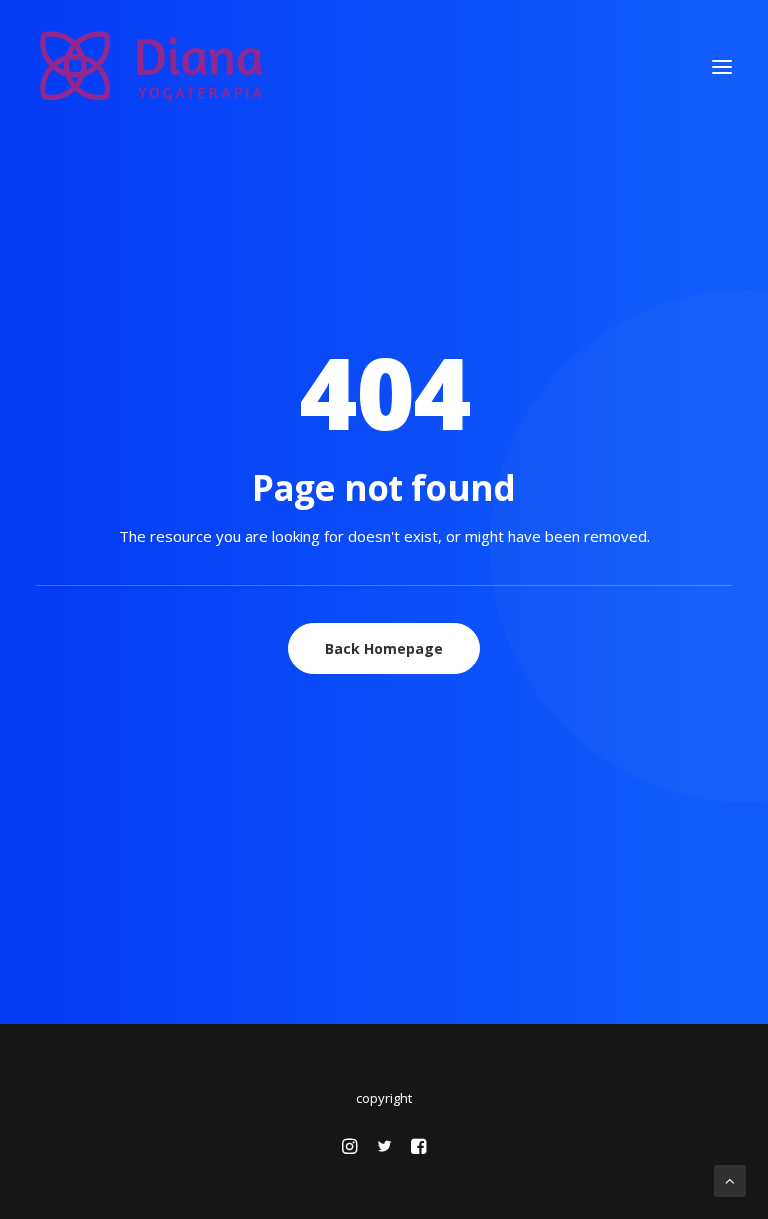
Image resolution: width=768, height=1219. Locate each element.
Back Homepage (384, 648)
